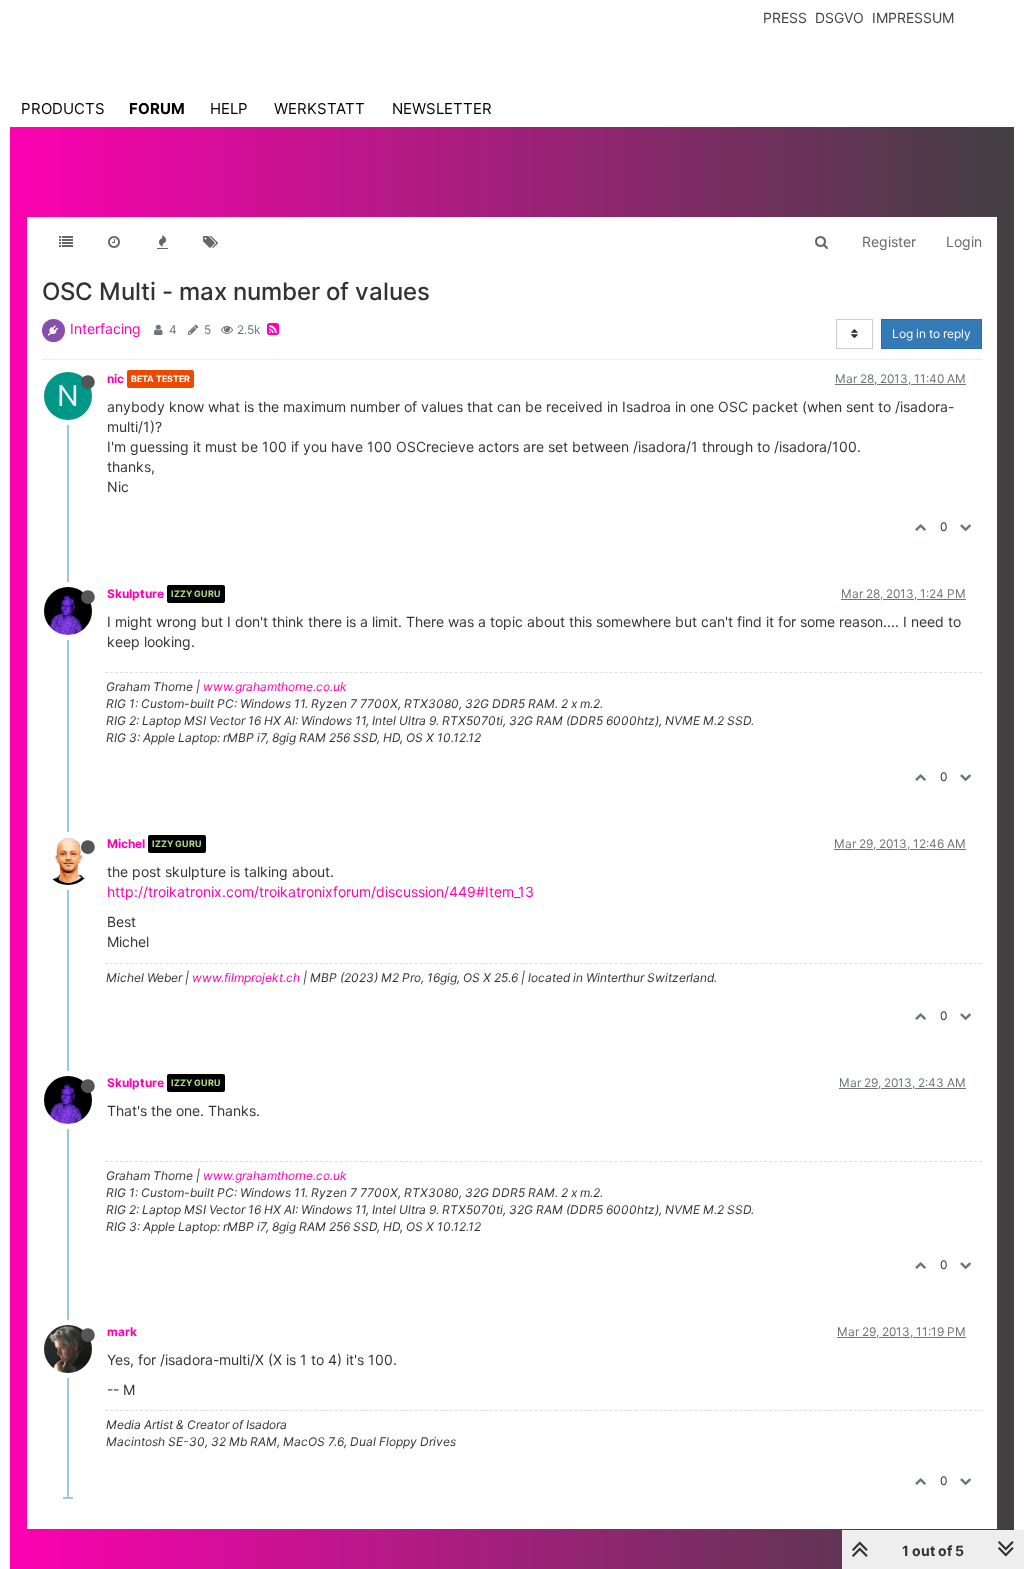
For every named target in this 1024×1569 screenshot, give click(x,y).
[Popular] (162, 242)
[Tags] (210, 242)
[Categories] (66, 242)
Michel (126, 843)
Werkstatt (319, 108)
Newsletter (442, 108)
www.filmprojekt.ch (246, 977)
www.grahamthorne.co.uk (275, 686)
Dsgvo (839, 17)
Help (229, 108)
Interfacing (105, 328)
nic (115, 378)
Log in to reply (931, 333)
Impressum (913, 17)
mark (122, 1331)
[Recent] (114, 242)
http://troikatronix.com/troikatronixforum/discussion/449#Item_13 (320, 891)
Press (785, 17)
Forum (157, 108)
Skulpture (135, 593)
